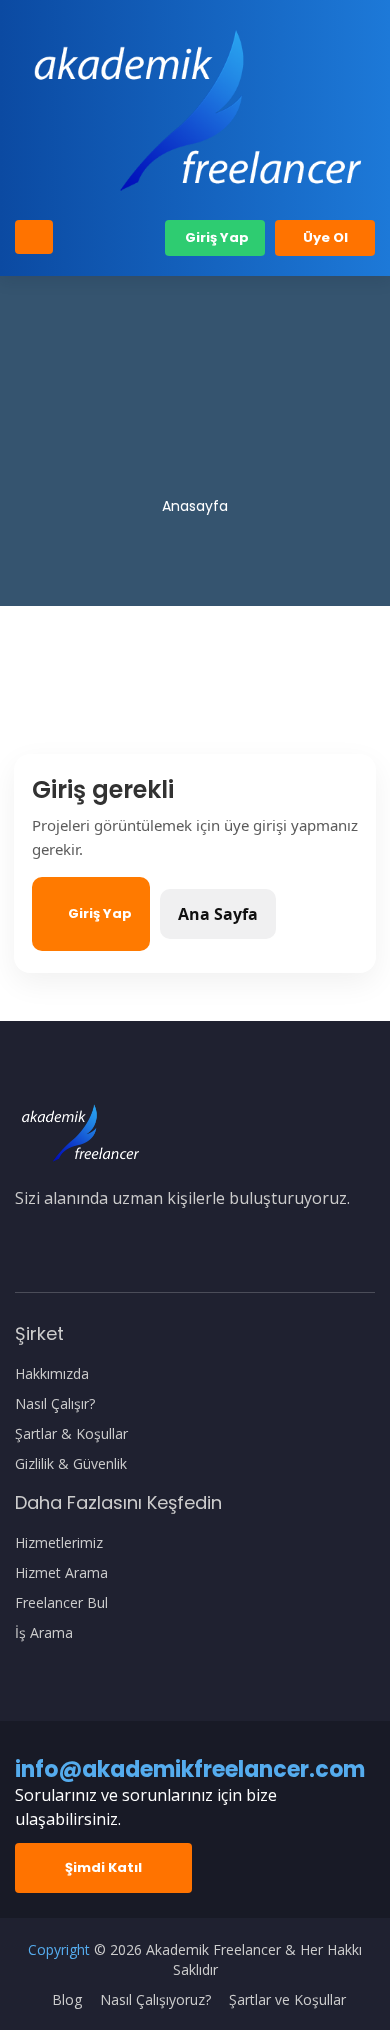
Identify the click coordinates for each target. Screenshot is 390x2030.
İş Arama (44, 1633)
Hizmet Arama (61, 1573)
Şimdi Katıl (103, 1867)
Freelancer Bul (61, 1603)
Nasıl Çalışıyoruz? (155, 2000)
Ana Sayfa (218, 914)
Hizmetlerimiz (59, 1543)
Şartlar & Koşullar (71, 1434)
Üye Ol (325, 237)
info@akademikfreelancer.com (190, 1769)
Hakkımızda (52, 1374)
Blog (67, 2000)
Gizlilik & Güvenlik (71, 1464)
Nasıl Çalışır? (55, 1404)
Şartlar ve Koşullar (287, 2000)
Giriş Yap (215, 237)
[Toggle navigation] (34, 237)
